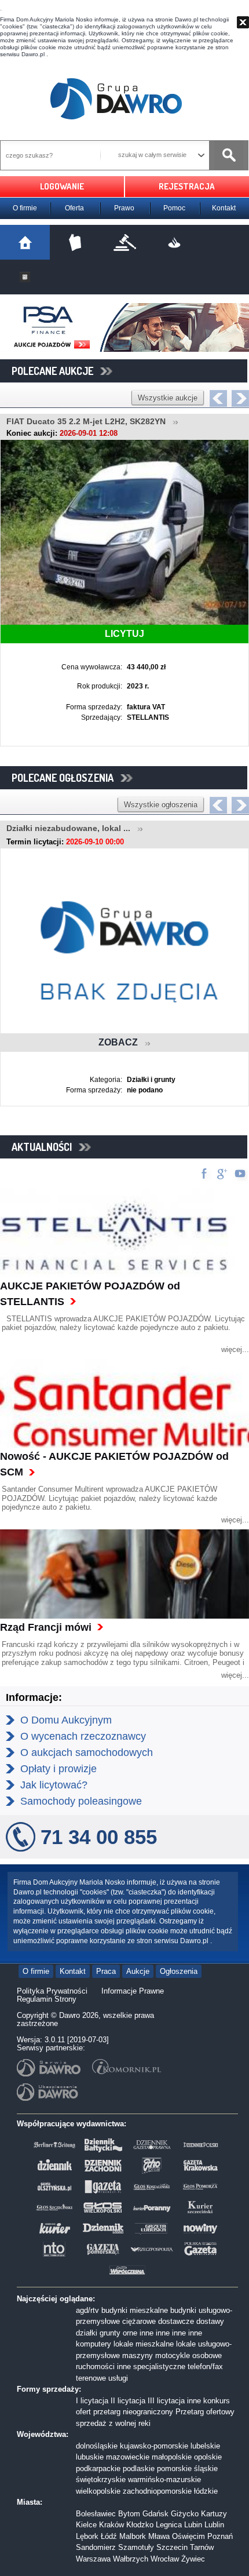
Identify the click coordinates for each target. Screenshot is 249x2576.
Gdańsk (155, 2514)
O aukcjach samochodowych (87, 1752)
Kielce (86, 2525)
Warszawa (93, 2559)
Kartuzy (214, 2514)
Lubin (193, 2525)
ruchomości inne (103, 2367)
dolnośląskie (97, 2446)
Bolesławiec (96, 2514)
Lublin (214, 2525)
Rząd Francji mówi (46, 1627)
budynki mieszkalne (135, 2310)
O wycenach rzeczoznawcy (83, 1736)
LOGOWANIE (62, 186)
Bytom (129, 2514)
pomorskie (174, 2468)
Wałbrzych (131, 2559)
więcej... (235, 1349)
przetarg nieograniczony (133, 2412)
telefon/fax (205, 2367)
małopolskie (172, 2457)
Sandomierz (96, 2547)
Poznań (220, 2536)
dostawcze (176, 2321)
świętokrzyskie (101, 2480)
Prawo (124, 208)
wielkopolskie (98, 2491)
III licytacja (166, 2401)
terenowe (91, 2378)
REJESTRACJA (187, 186)
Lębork (87, 2536)
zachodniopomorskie (157, 2491)
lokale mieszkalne (144, 2344)
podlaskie (139, 2468)
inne (147, 2333)
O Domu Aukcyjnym (66, 1720)
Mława (159, 2536)
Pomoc (174, 208)
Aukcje (138, 1971)
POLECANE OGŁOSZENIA (66, 778)
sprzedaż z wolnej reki (113, 2423)
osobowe (207, 2355)
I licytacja (92, 2401)
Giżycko (185, 2514)
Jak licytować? (54, 1785)
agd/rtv (87, 2310)
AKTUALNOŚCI (45, 1147)
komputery (94, 2344)
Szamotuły (136, 2547)
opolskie (208, 2457)
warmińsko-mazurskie (164, 2480)
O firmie (25, 208)
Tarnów (202, 2547)
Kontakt (224, 208)
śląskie (206, 2468)
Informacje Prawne (133, 1991)
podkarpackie (98, 2468)
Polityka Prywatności (52, 1991)
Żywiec (193, 2559)
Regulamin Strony (47, 1999)
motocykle (173, 2355)
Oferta (74, 208)
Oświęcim (188, 2536)
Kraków (111, 2525)
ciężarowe (139, 2321)
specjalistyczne (159, 2367)
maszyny (138, 2355)
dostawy (210, 2321)
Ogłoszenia (179, 1971)
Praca (106, 1971)
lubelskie (205, 2446)
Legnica (169, 2525)
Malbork (133, 2536)
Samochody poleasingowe (81, 1801)
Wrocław (165, 2559)
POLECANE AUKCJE (56, 371)
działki (87, 2333)
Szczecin (172, 2547)
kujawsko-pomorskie (154, 2446)
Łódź (109, 2536)
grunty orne (118, 2333)
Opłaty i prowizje (58, 1769)
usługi (118, 2378)
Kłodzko (140, 2525)
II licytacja (128, 2401)
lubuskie (90, 2457)
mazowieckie (128, 2457)
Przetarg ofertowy (205, 2412)
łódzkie (206, 2491)
